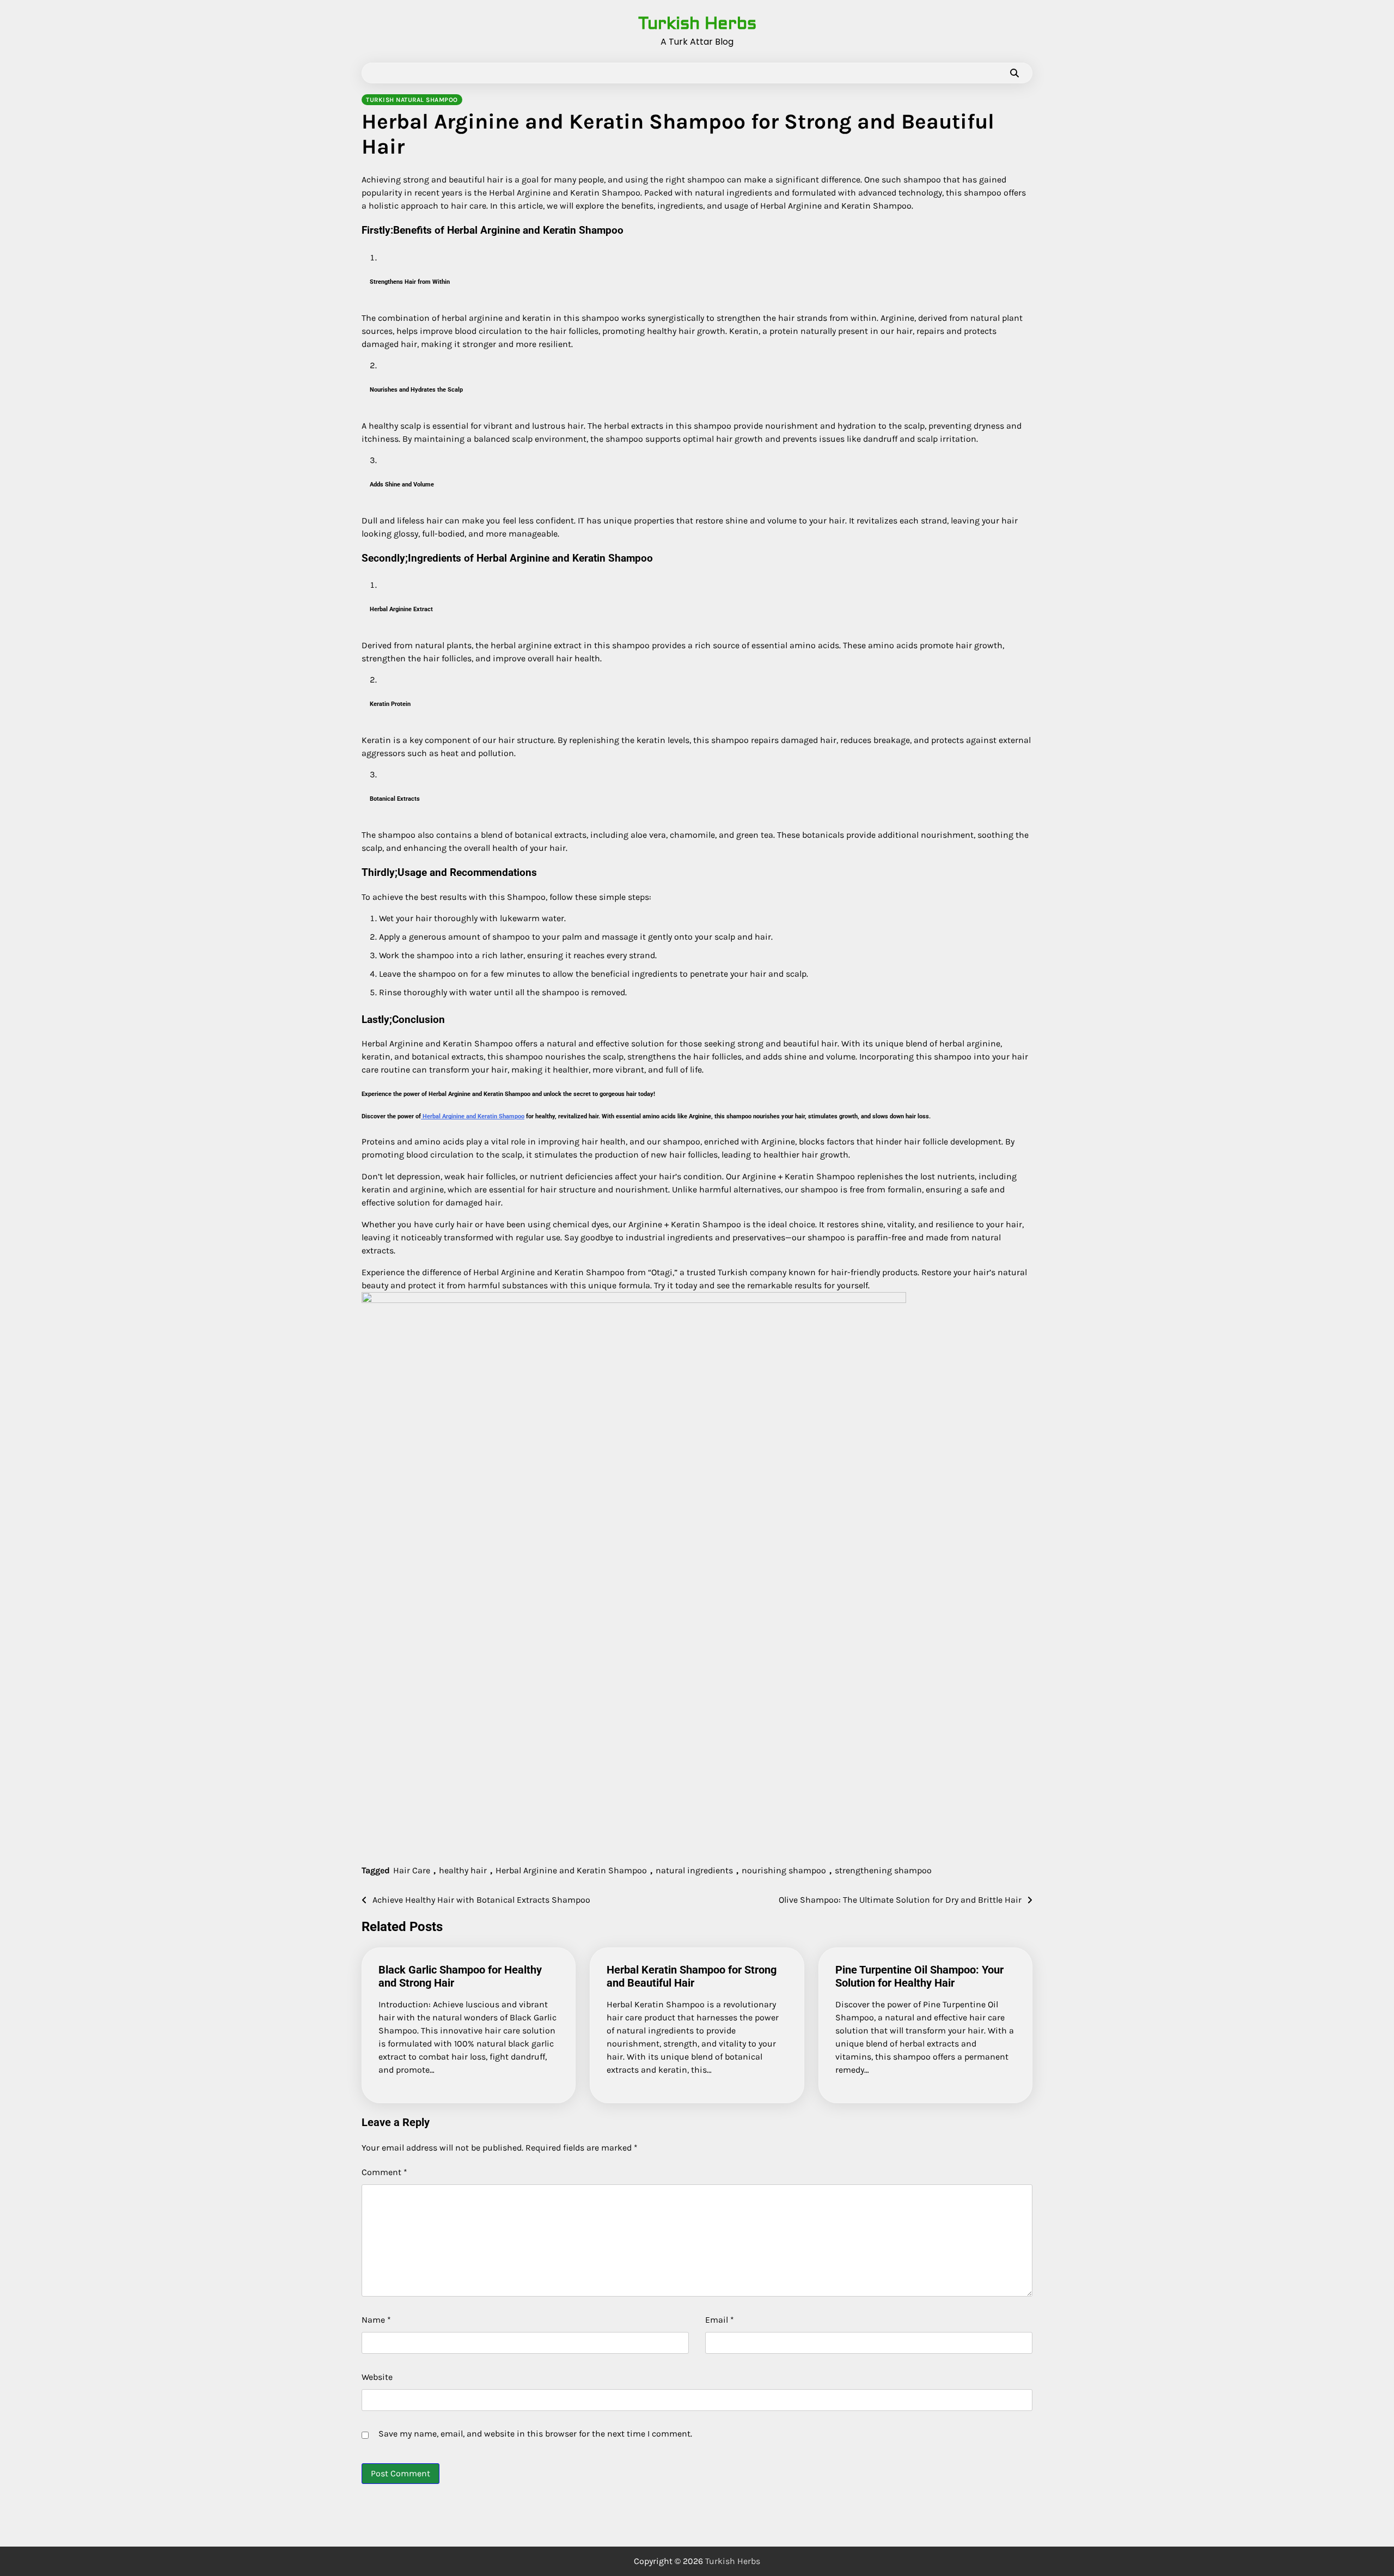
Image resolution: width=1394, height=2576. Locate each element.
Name (376, 2320)
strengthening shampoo (883, 1870)
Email (720, 2320)
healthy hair (463, 1870)
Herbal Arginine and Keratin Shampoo (473, 1116)
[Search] (1014, 73)
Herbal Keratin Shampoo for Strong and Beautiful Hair (692, 1976)
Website (377, 2377)
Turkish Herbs (697, 23)
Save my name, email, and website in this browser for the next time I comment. (535, 2434)
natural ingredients (694, 1870)
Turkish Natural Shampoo (412, 100)
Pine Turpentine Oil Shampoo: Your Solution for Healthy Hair (919, 1976)
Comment (384, 2172)
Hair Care (412, 1870)
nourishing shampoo (784, 1870)
